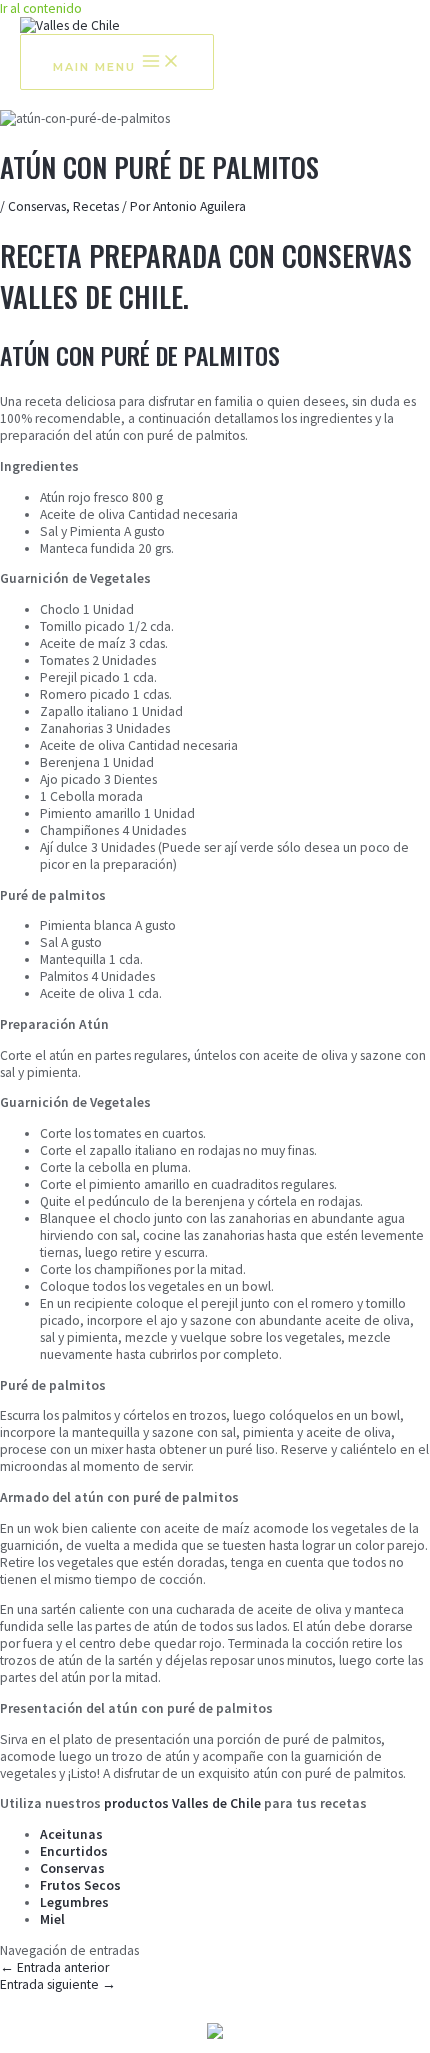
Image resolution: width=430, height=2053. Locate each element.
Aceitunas (71, 1834)
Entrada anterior (54, 1967)
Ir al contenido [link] (41, 8)
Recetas (96, 206)
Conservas (37, 206)
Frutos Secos (80, 1885)
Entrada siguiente (58, 1984)
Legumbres (74, 1902)
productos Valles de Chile (182, 1803)
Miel (52, 1919)
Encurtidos (74, 1851)
